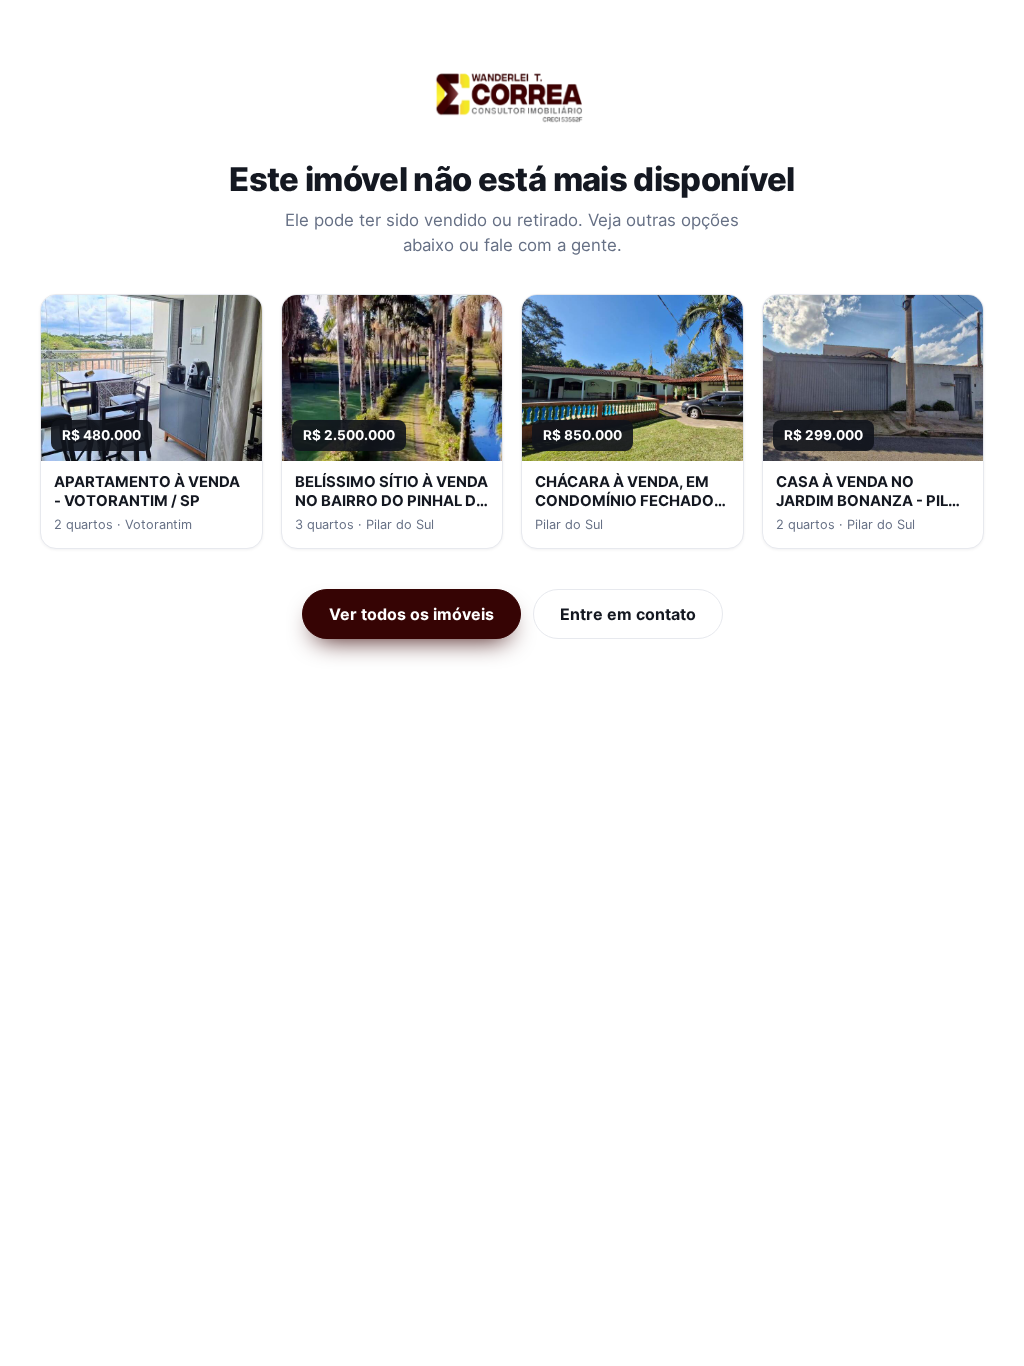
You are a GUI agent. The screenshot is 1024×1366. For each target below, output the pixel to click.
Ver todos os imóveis (411, 614)
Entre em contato (628, 614)
